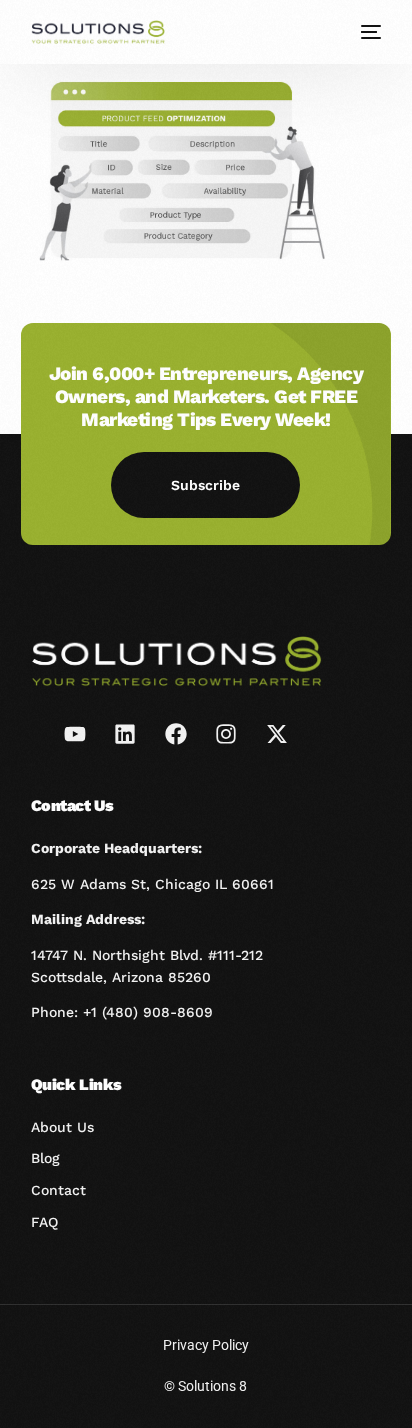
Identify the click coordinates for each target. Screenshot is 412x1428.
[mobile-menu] (369, 32)
